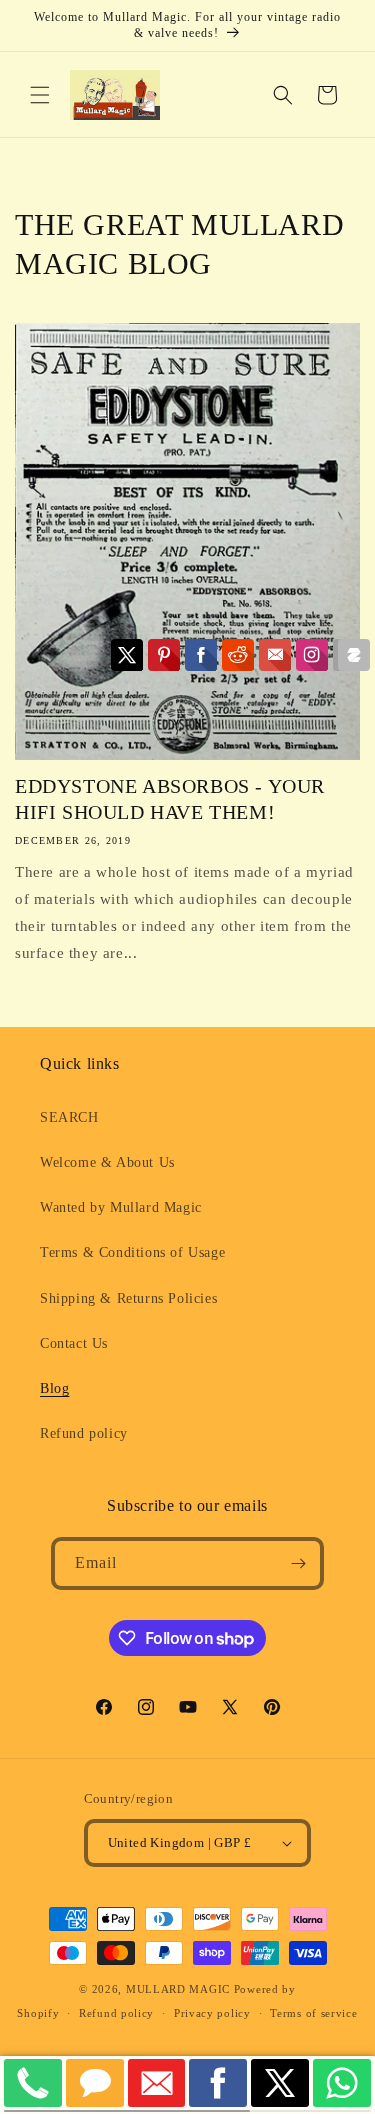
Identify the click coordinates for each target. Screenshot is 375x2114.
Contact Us (74, 1343)
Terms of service (313, 2013)
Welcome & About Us (107, 1162)
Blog (54, 1388)
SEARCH (69, 1117)
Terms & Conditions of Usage (132, 1252)
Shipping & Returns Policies (128, 1298)
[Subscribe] (298, 1563)
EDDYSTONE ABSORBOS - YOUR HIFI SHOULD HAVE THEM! (170, 799)
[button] (40, 95)
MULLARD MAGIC (178, 1989)
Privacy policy (212, 2013)
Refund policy (84, 1433)
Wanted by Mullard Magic (121, 1207)
